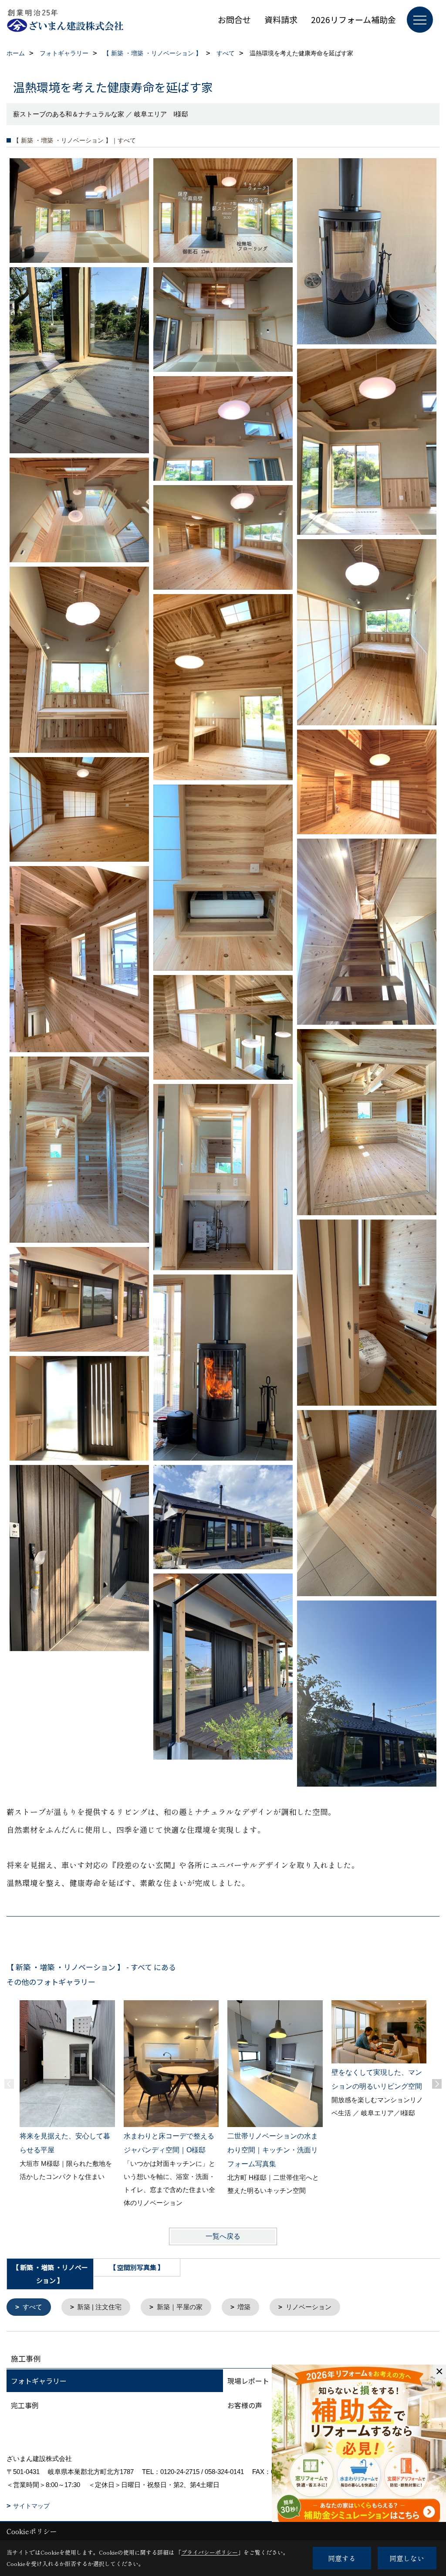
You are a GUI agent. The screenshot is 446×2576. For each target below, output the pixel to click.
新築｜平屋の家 (180, 2307)
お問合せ (234, 19)
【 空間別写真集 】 (137, 2267)
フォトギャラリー (39, 2381)
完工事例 (25, 2405)
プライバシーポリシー (209, 2552)
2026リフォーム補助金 (353, 19)
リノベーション (309, 2307)
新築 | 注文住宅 (99, 2307)
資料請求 (281, 19)
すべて (32, 2307)
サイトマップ (31, 2506)
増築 (244, 2307)
